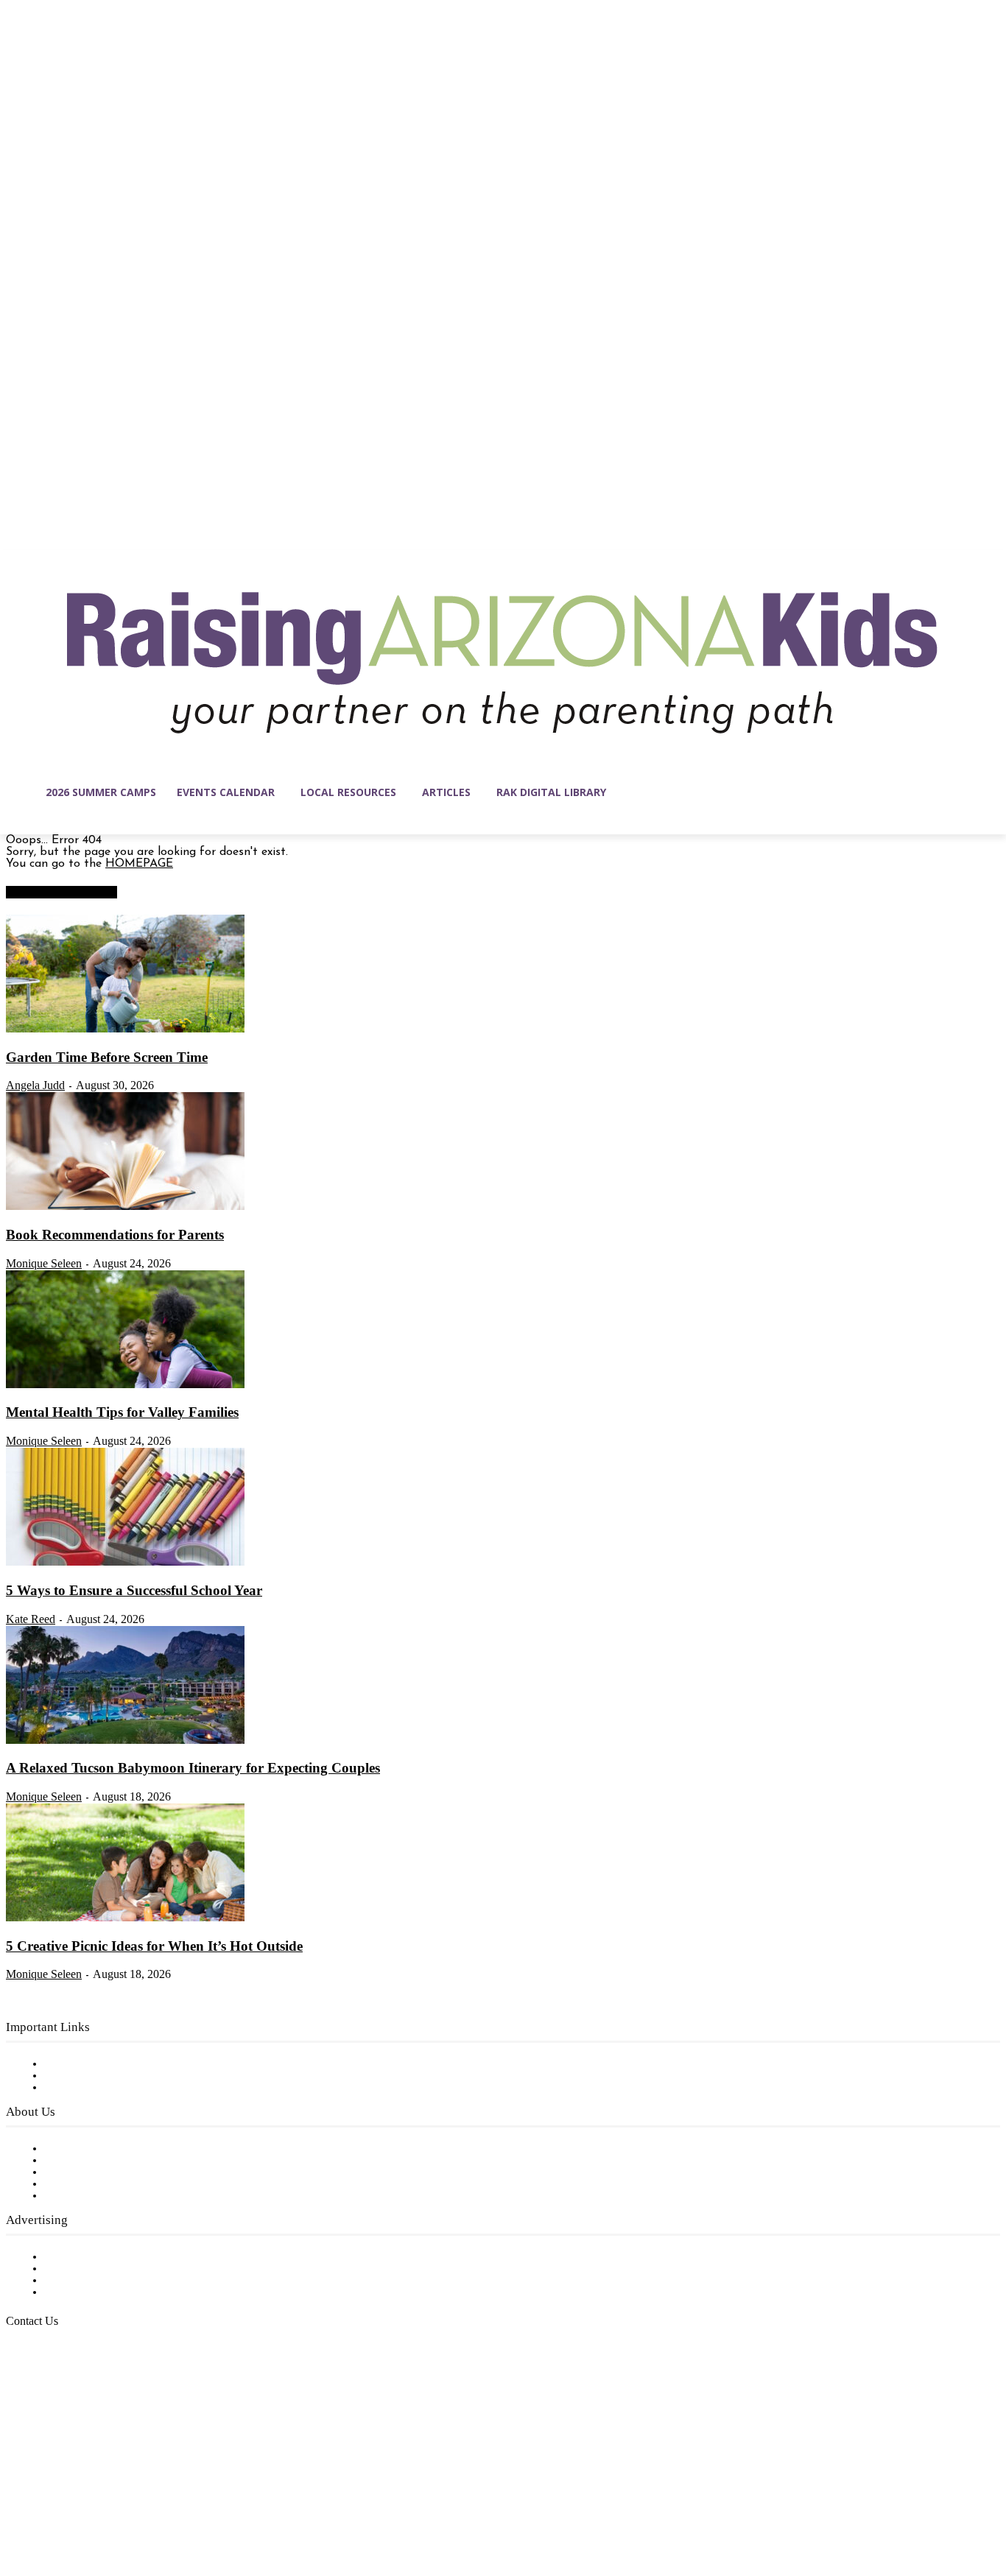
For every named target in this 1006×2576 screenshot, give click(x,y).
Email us (59, 2396)
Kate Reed (31, 1619)
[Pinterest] (110, 2506)
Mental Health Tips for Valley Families (122, 1412)
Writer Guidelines (90, 2184)
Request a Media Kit (99, 2269)
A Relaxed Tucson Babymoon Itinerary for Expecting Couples (193, 1768)
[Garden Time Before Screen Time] (125, 1030)
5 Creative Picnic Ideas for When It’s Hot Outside (154, 1946)
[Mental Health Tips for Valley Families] (125, 1385)
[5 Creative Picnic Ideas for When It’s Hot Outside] (125, 1918)
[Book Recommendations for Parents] (125, 1207)
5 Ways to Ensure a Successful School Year (134, 1590)
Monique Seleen (44, 1263)
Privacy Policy (81, 2088)
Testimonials (77, 2257)
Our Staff (70, 2149)
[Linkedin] (80, 2506)
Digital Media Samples (105, 2281)
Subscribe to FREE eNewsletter (129, 2064)
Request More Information (116, 2292)
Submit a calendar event (110, 2196)
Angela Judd (35, 1085)
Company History (92, 2161)
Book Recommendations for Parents (115, 1235)
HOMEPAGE (139, 864)
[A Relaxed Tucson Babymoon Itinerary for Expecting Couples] (125, 1741)
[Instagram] (49, 2506)
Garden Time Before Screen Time (107, 1057)
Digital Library (84, 2076)
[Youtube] (172, 2506)
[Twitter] (141, 2506)
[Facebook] (18, 2506)
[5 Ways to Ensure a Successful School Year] (125, 1563)
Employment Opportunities (118, 2172)
